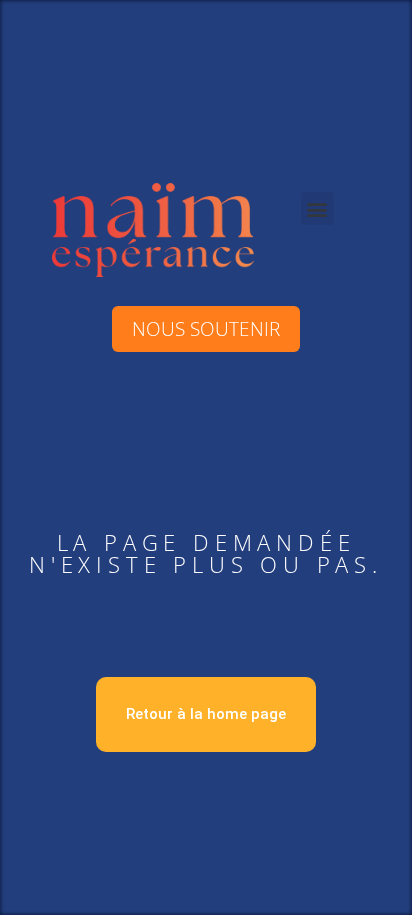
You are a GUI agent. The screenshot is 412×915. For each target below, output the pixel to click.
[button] (317, 208)
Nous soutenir (206, 328)
